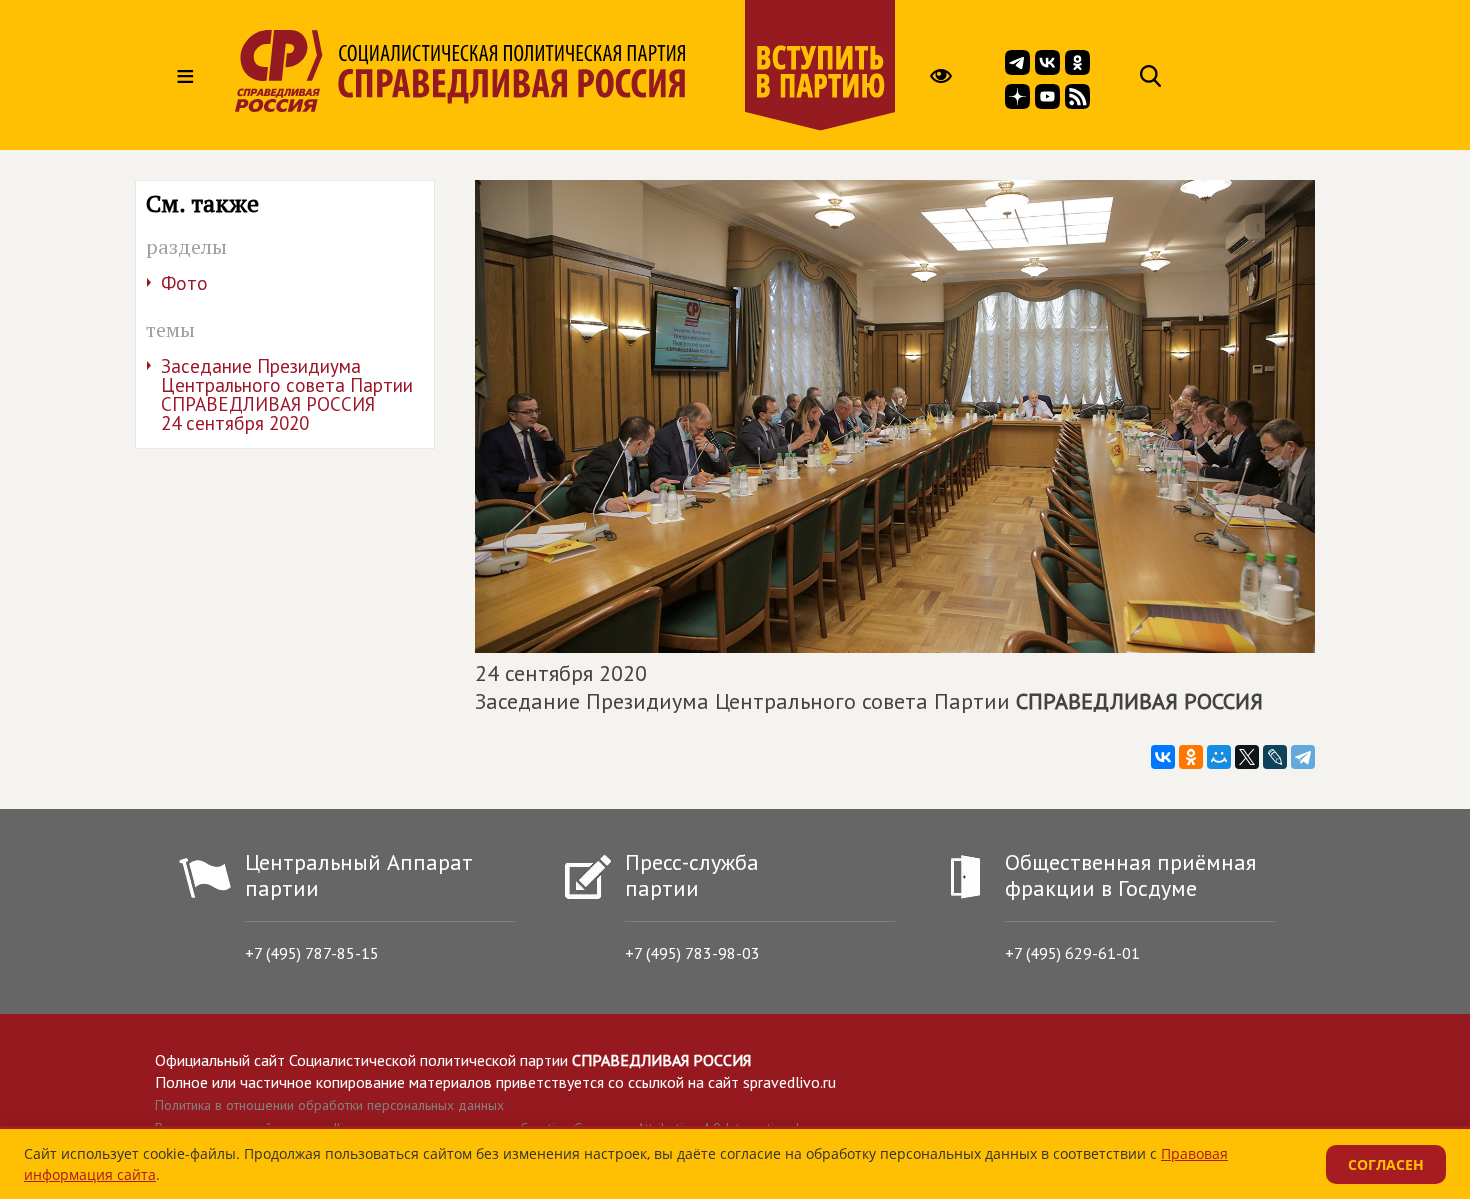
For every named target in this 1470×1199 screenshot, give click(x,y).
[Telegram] (1303, 757)
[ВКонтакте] (1163, 757)
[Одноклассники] (1191, 757)
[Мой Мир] (1219, 757)
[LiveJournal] (1275, 757)
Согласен (1386, 1164)
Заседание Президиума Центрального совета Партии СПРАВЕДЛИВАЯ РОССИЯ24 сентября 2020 (287, 394)
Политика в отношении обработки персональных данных (329, 1105)
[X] (1247, 757)
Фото (184, 283)
